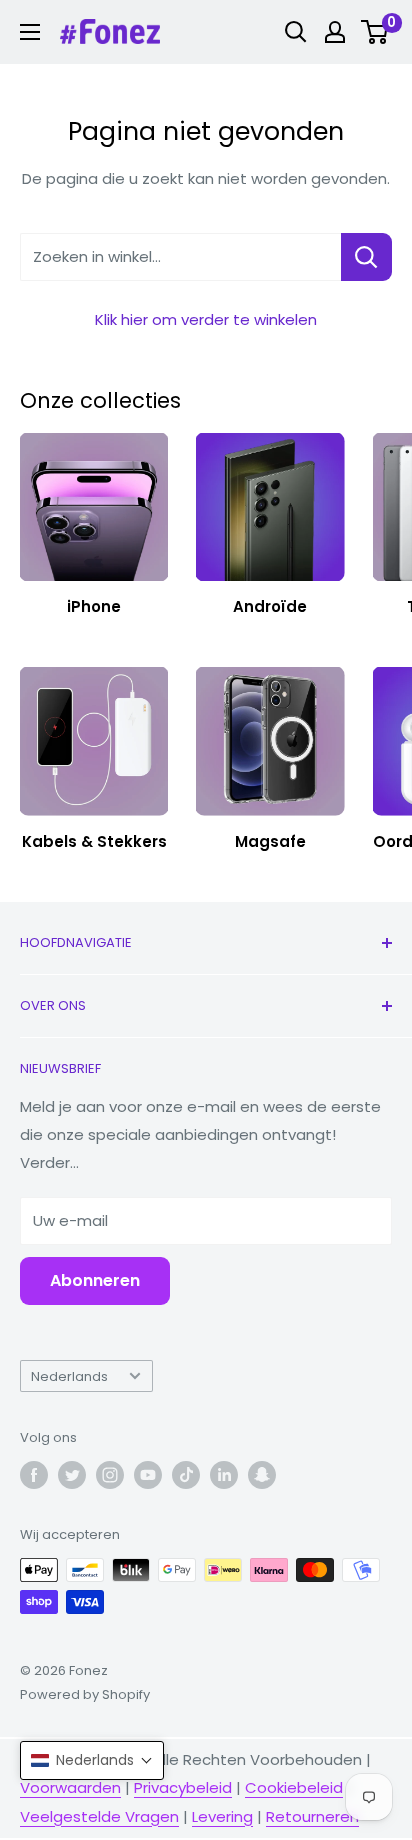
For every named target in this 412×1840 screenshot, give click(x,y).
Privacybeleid (183, 1787)
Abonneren (95, 1280)
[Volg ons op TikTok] (186, 1475)
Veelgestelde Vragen (99, 1816)
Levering (222, 1816)
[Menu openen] (30, 32)
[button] (92, 1760)
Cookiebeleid (294, 1787)
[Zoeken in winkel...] (366, 257)
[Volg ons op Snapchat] (262, 1475)
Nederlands (69, 1376)
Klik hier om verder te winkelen (206, 319)
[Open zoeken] (296, 32)
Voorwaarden (70, 1787)
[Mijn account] (335, 32)
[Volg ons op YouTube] (148, 1475)
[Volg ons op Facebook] (34, 1475)
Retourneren (312, 1816)
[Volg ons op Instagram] (110, 1475)
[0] (375, 32)
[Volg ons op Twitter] (72, 1475)
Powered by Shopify (85, 1694)
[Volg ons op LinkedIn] (224, 1475)
